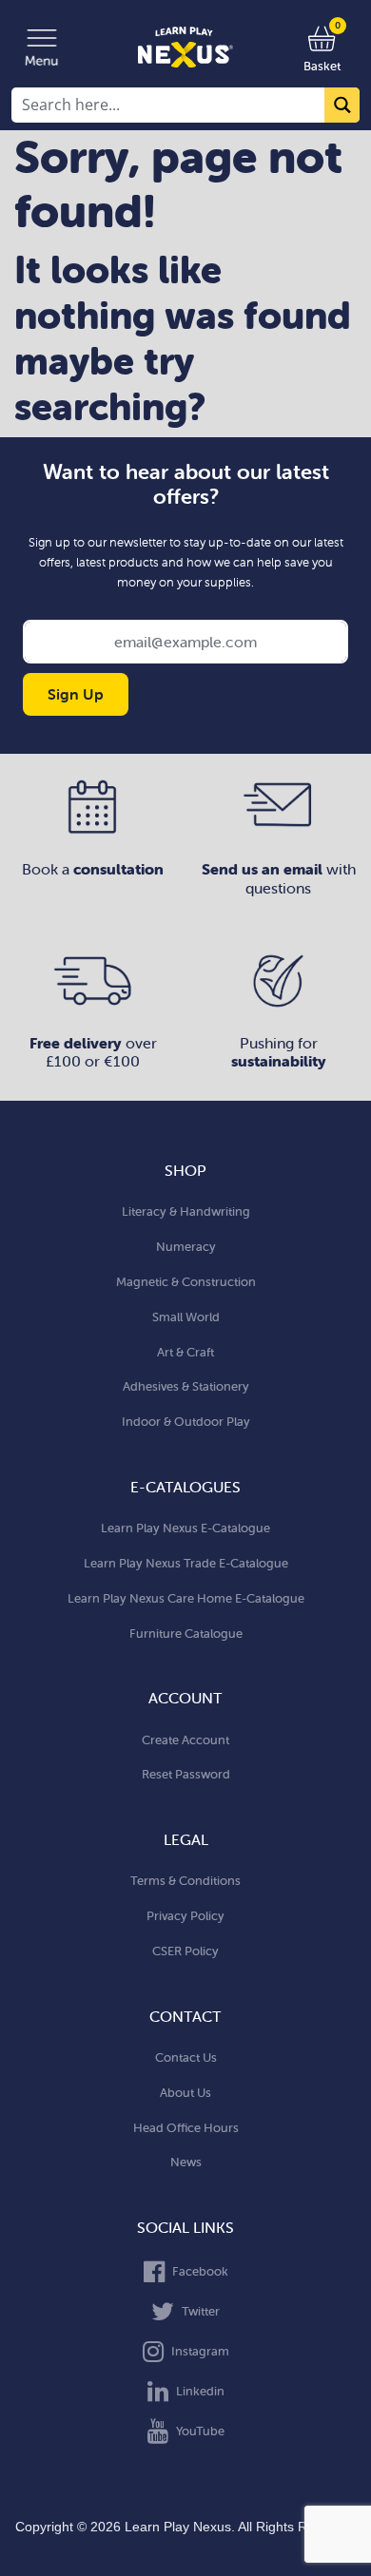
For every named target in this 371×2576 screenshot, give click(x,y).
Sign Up (76, 694)
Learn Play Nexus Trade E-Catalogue (186, 1563)
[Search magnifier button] (342, 105)
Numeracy (186, 1247)
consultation (118, 869)
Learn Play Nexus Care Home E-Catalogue (186, 1598)
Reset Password (186, 1774)
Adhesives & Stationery (186, 1386)
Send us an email (264, 869)
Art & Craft (185, 1352)
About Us (185, 2093)
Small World (186, 1317)
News (186, 2162)
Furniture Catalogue (186, 1634)
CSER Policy (185, 1951)
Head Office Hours (186, 2128)
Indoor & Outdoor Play (186, 1422)
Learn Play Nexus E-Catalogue (185, 1528)
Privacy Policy (185, 1916)
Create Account (185, 1740)
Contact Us (186, 2057)
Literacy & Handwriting (186, 1211)
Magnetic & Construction (186, 1282)
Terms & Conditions (185, 1881)
